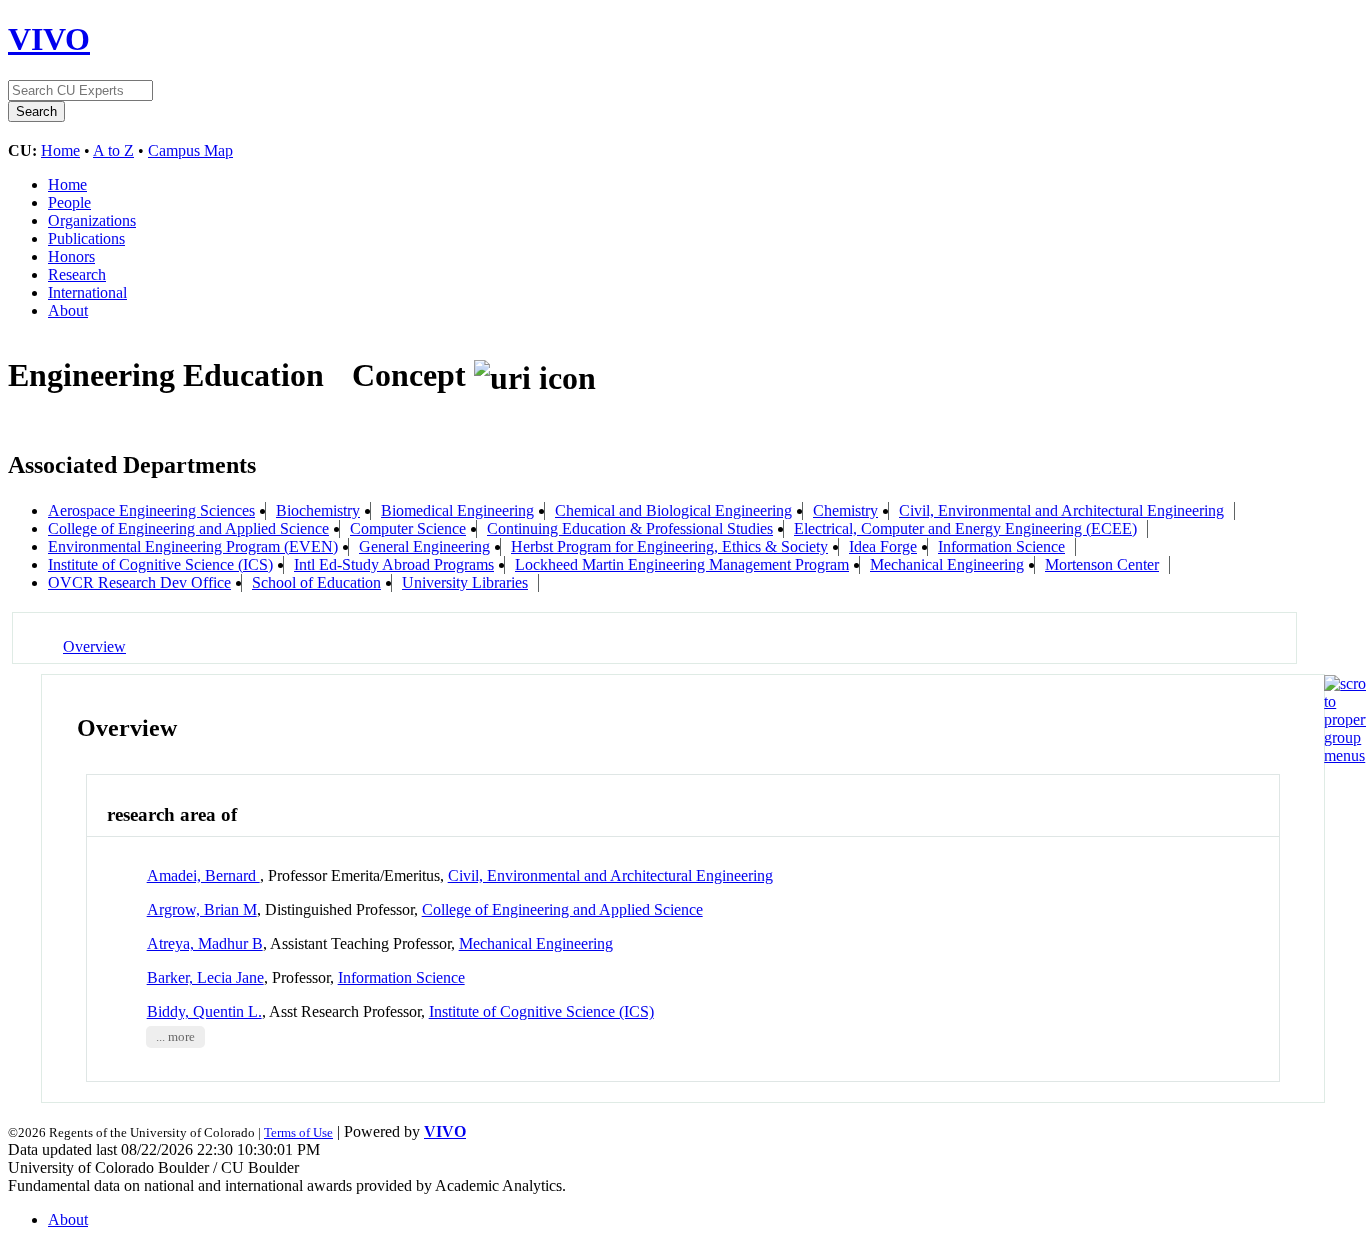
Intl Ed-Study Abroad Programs (394, 564)
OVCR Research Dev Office (139, 582)
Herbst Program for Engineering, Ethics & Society (669, 546)
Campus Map (190, 150)
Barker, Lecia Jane (205, 977)
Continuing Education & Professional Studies (630, 528)
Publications (86, 238)
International (87, 292)
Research (77, 274)
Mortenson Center (1102, 564)
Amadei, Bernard (203, 875)
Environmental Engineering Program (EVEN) (193, 546)
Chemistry (845, 510)
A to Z (113, 150)
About (68, 310)
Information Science (1001, 546)
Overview (94, 646)
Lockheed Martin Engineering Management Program (682, 564)
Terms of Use (298, 1132)
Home (60, 150)
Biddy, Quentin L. (204, 1011)
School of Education (316, 582)
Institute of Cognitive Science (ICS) (160, 564)
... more (175, 1037)
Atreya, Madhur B (205, 943)
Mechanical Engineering (947, 564)
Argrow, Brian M (202, 909)
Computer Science (408, 528)
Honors (71, 256)
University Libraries (465, 582)
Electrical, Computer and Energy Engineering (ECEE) (965, 528)
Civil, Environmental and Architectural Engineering (1061, 510)
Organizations (92, 220)
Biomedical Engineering (457, 510)
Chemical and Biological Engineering (673, 510)
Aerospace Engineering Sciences (151, 510)
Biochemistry (318, 510)
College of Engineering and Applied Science (188, 528)
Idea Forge (883, 546)
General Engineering (424, 546)
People (69, 202)
